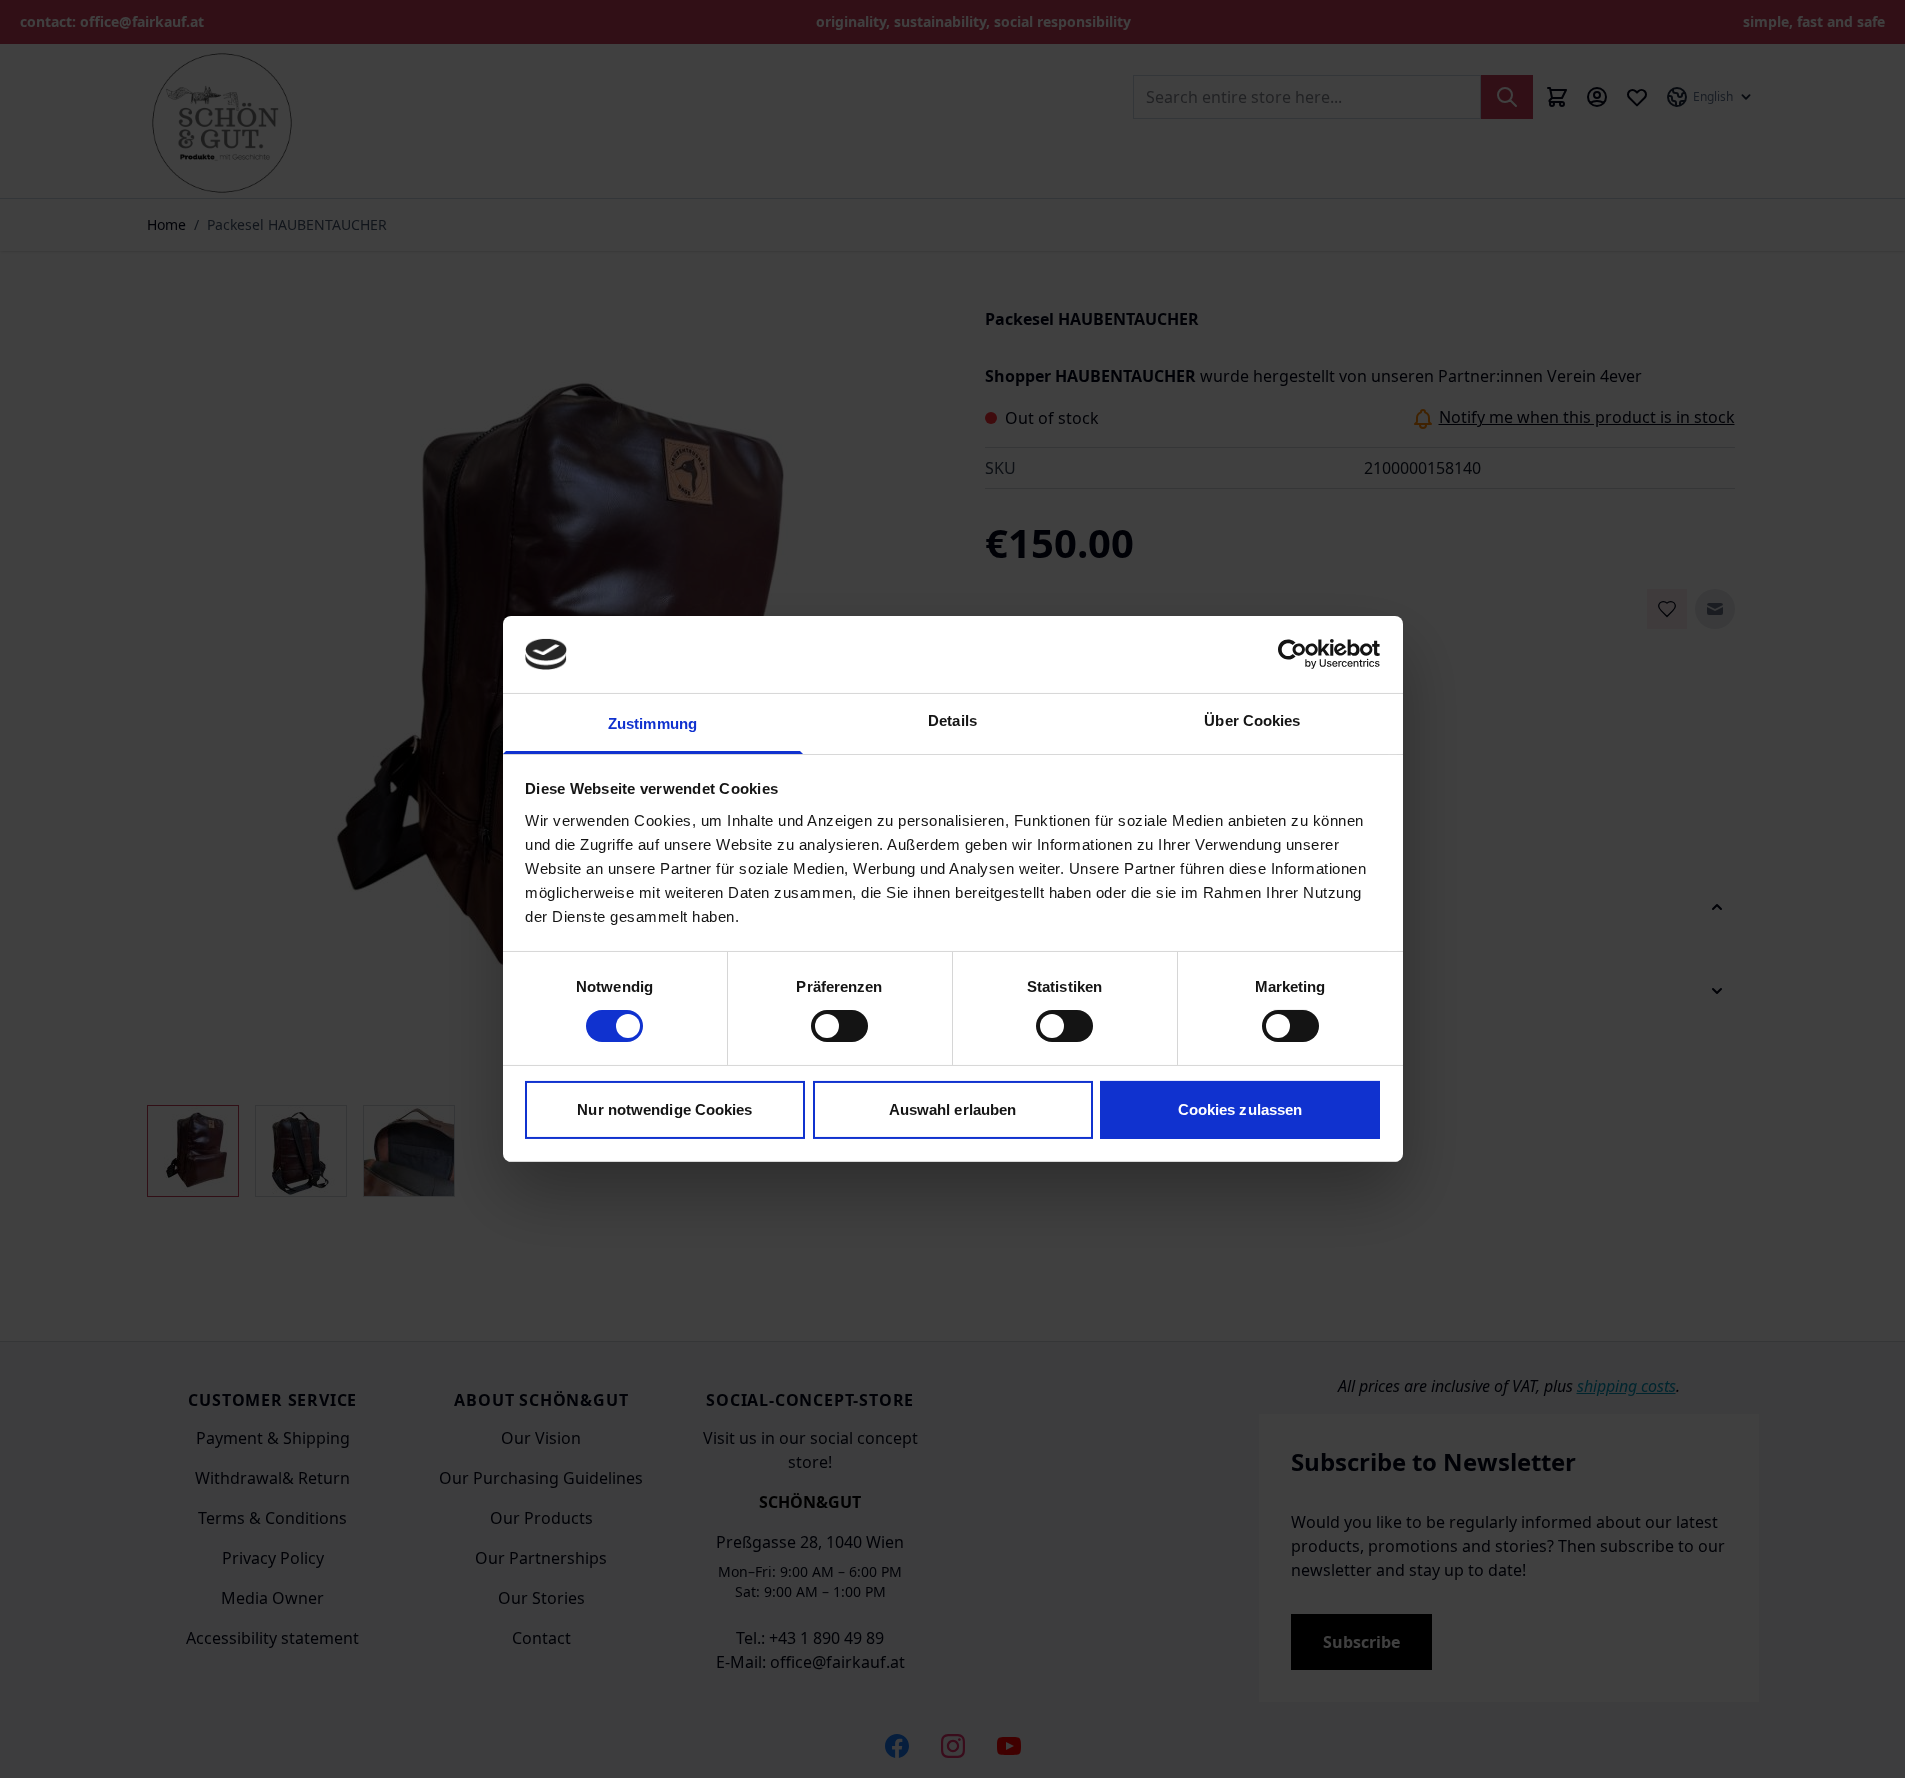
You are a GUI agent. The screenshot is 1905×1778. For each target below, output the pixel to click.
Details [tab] (952, 720)
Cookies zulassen (1240, 1109)
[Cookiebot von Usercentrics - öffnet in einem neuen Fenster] (1292, 654)
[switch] (839, 1026)
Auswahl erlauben (953, 1109)
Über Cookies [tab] (1252, 720)
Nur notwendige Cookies (664, 1109)
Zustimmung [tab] (652, 723)
